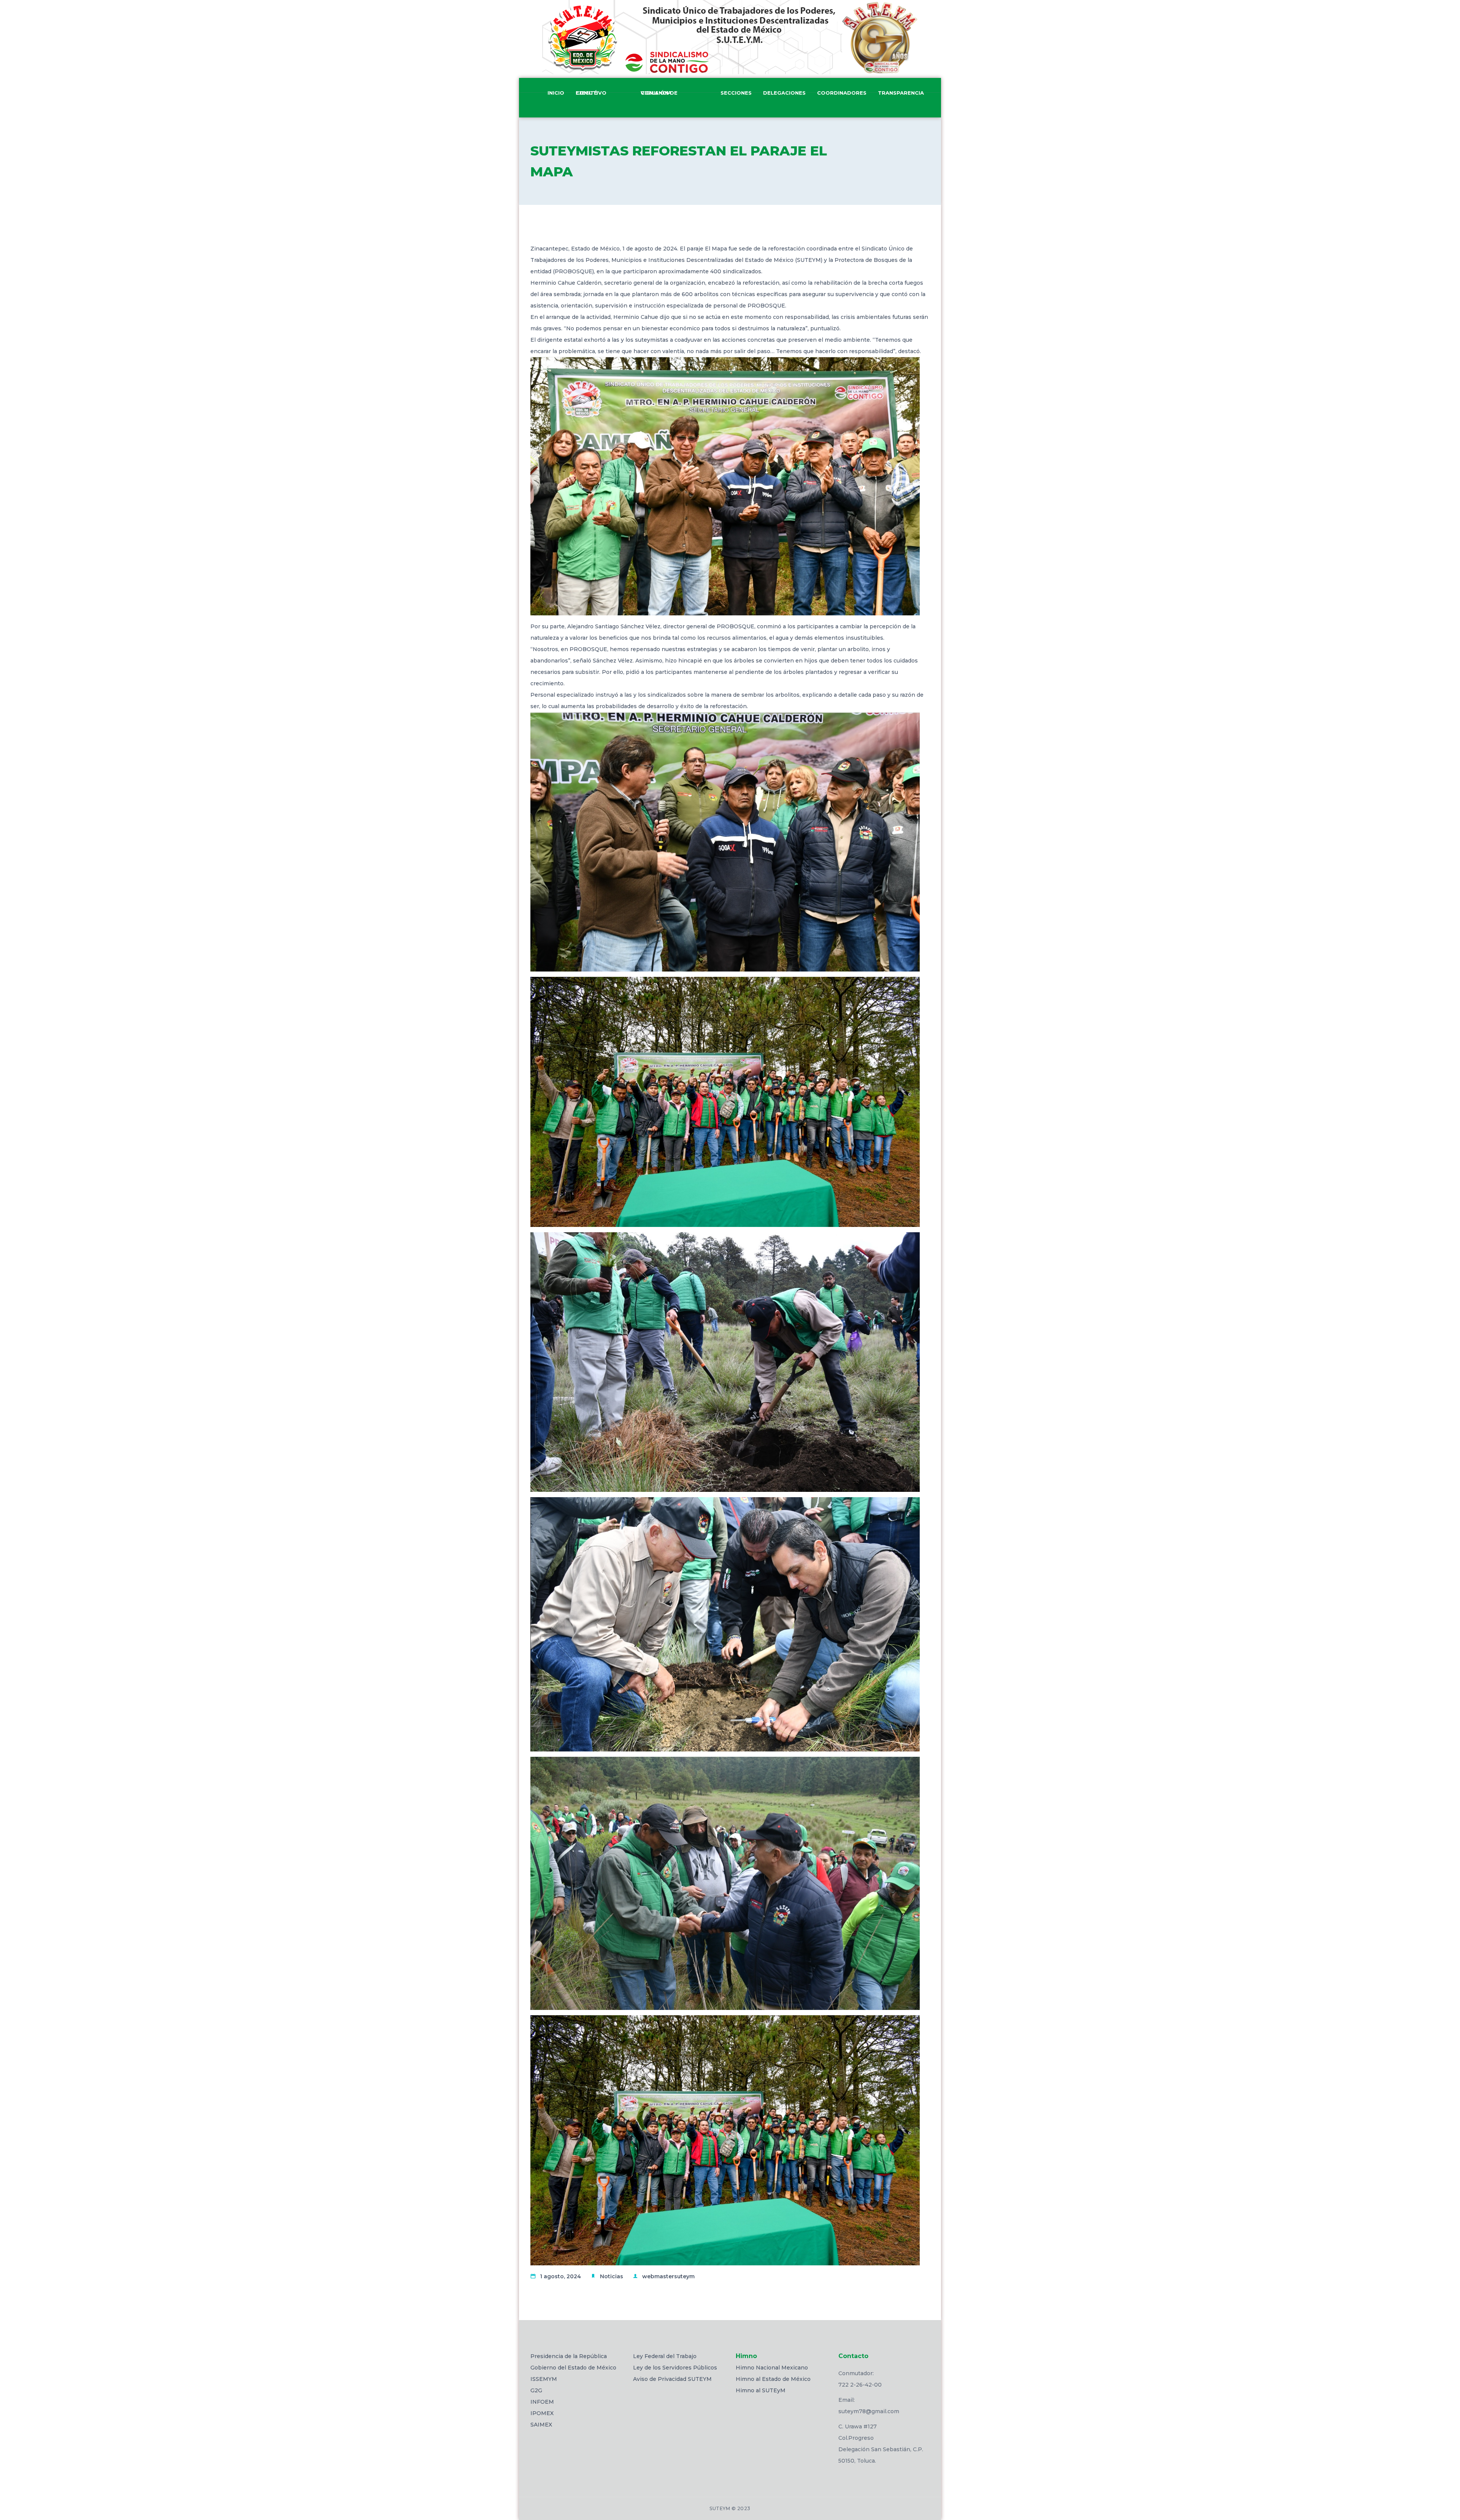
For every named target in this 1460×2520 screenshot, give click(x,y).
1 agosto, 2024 (560, 2276)
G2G (536, 2390)
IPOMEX (542, 2413)
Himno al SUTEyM (761, 2390)
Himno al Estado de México (773, 2379)
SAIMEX (541, 2425)
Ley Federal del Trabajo (665, 2356)
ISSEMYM (544, 2379)
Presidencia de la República (569, 2356)
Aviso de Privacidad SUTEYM (672, 2379)
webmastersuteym (668, 2276)
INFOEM (542, 2402)
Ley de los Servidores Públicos (675, 2368)
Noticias (612, 2276)
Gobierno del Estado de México (573, 2368)
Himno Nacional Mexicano (772, 2368)
